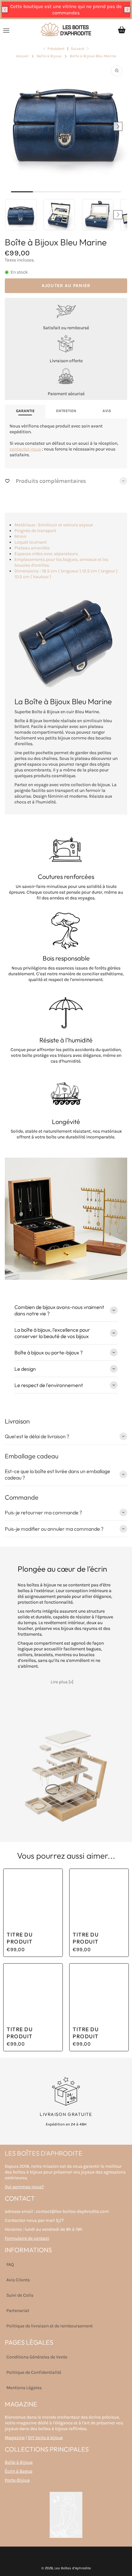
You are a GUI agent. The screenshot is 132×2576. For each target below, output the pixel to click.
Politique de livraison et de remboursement (50, 2326)
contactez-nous (25, 449)
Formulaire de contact (27, 2238)
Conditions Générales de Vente (37, 2357)
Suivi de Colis (20, 2295)
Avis (107, 411)
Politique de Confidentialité (34, 2372)
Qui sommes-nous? (24, 2187)
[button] (5, 10)
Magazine (15, 2438)
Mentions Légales (24, 2388)
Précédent (56, 49)
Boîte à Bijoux (19, 2462)
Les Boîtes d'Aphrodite (73, 2568)
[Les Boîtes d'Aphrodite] (66, 30)
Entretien (66, 411)
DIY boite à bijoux (45, 2438)
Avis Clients (18, 2280)
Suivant (78, 49)
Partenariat (18, 2311)
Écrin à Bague (19, 2471)
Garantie (25, 411)
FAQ (10, 2265)
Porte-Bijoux (17, 2480)
